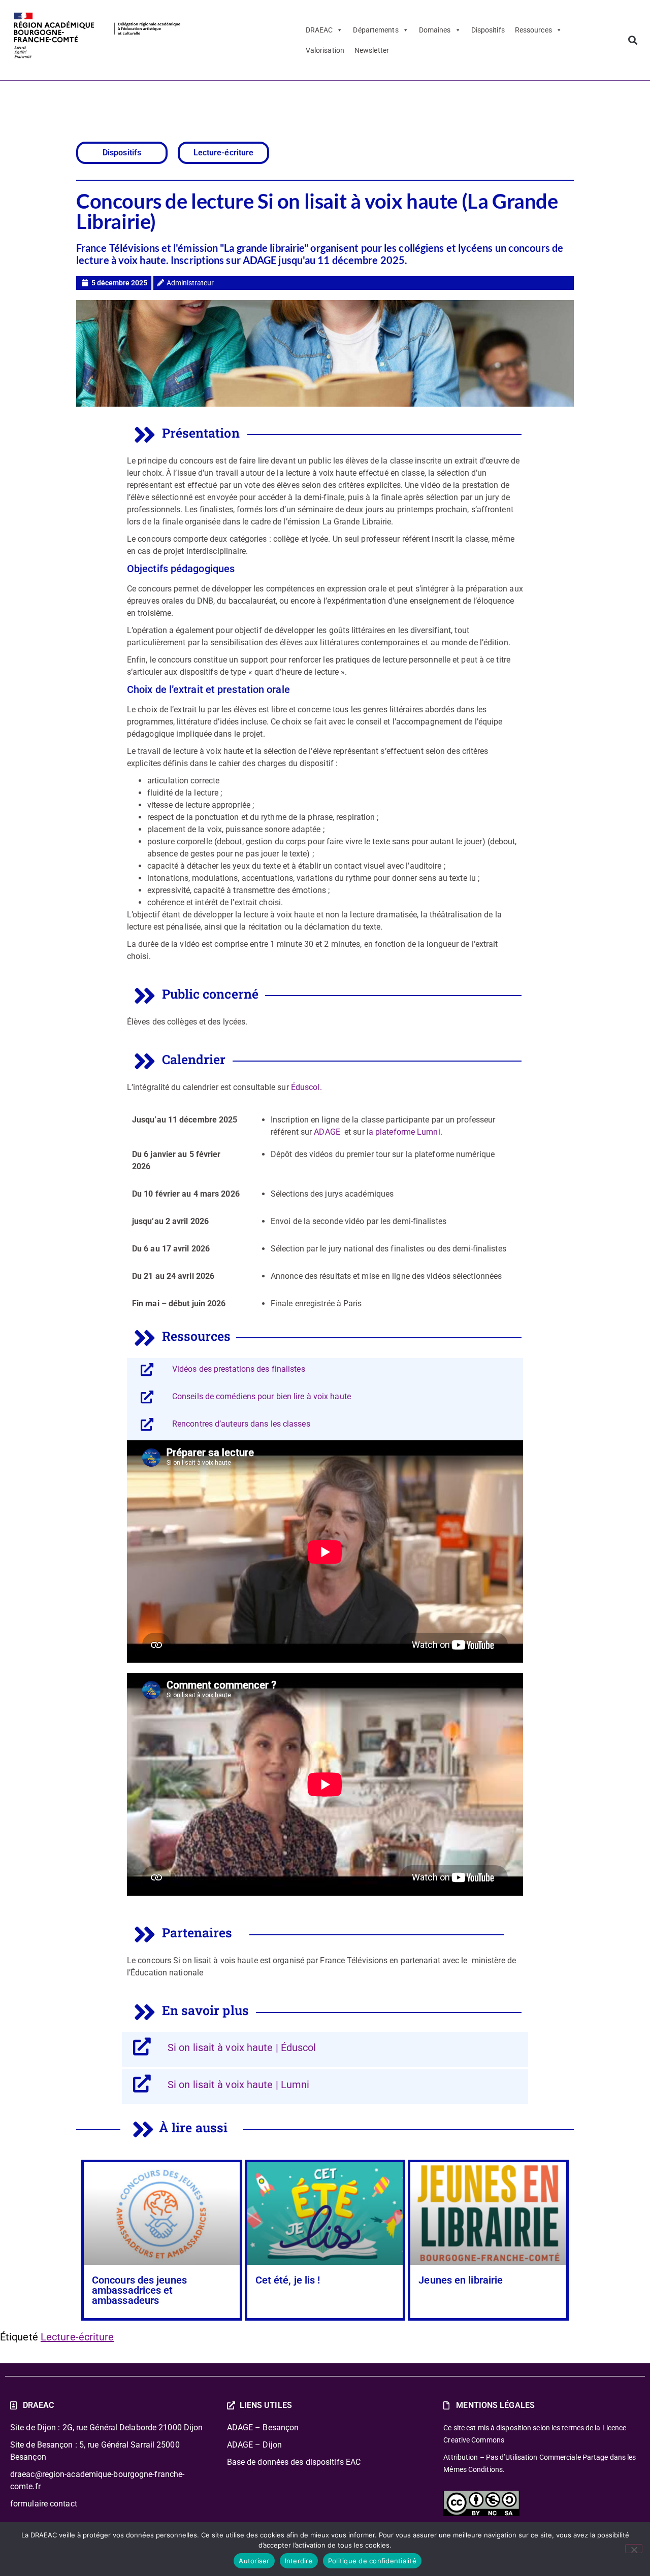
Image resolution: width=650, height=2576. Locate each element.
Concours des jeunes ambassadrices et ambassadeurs (139, 2290)
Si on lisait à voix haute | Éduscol (242, 2047)
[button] (632, 40)
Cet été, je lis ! (288, 2280)
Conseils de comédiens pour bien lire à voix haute (262, 1396)
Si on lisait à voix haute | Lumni (238, 2085)
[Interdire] (634, 2549)
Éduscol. (306, 1087)
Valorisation (325, 50)
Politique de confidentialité (372, 2561)
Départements (376, 30)
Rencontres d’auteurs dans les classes (241, 1424)
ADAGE (327, 1132)
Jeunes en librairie (461, 2280)
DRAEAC (319, 30)
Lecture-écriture (77, 2337)
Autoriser (254, 2561)
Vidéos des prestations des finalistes (239, 1369)
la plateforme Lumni (403, 1132)
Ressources (533, 30)
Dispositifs (488, 30)
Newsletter (372, 50)
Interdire (299, 2561)
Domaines (435, 30)
